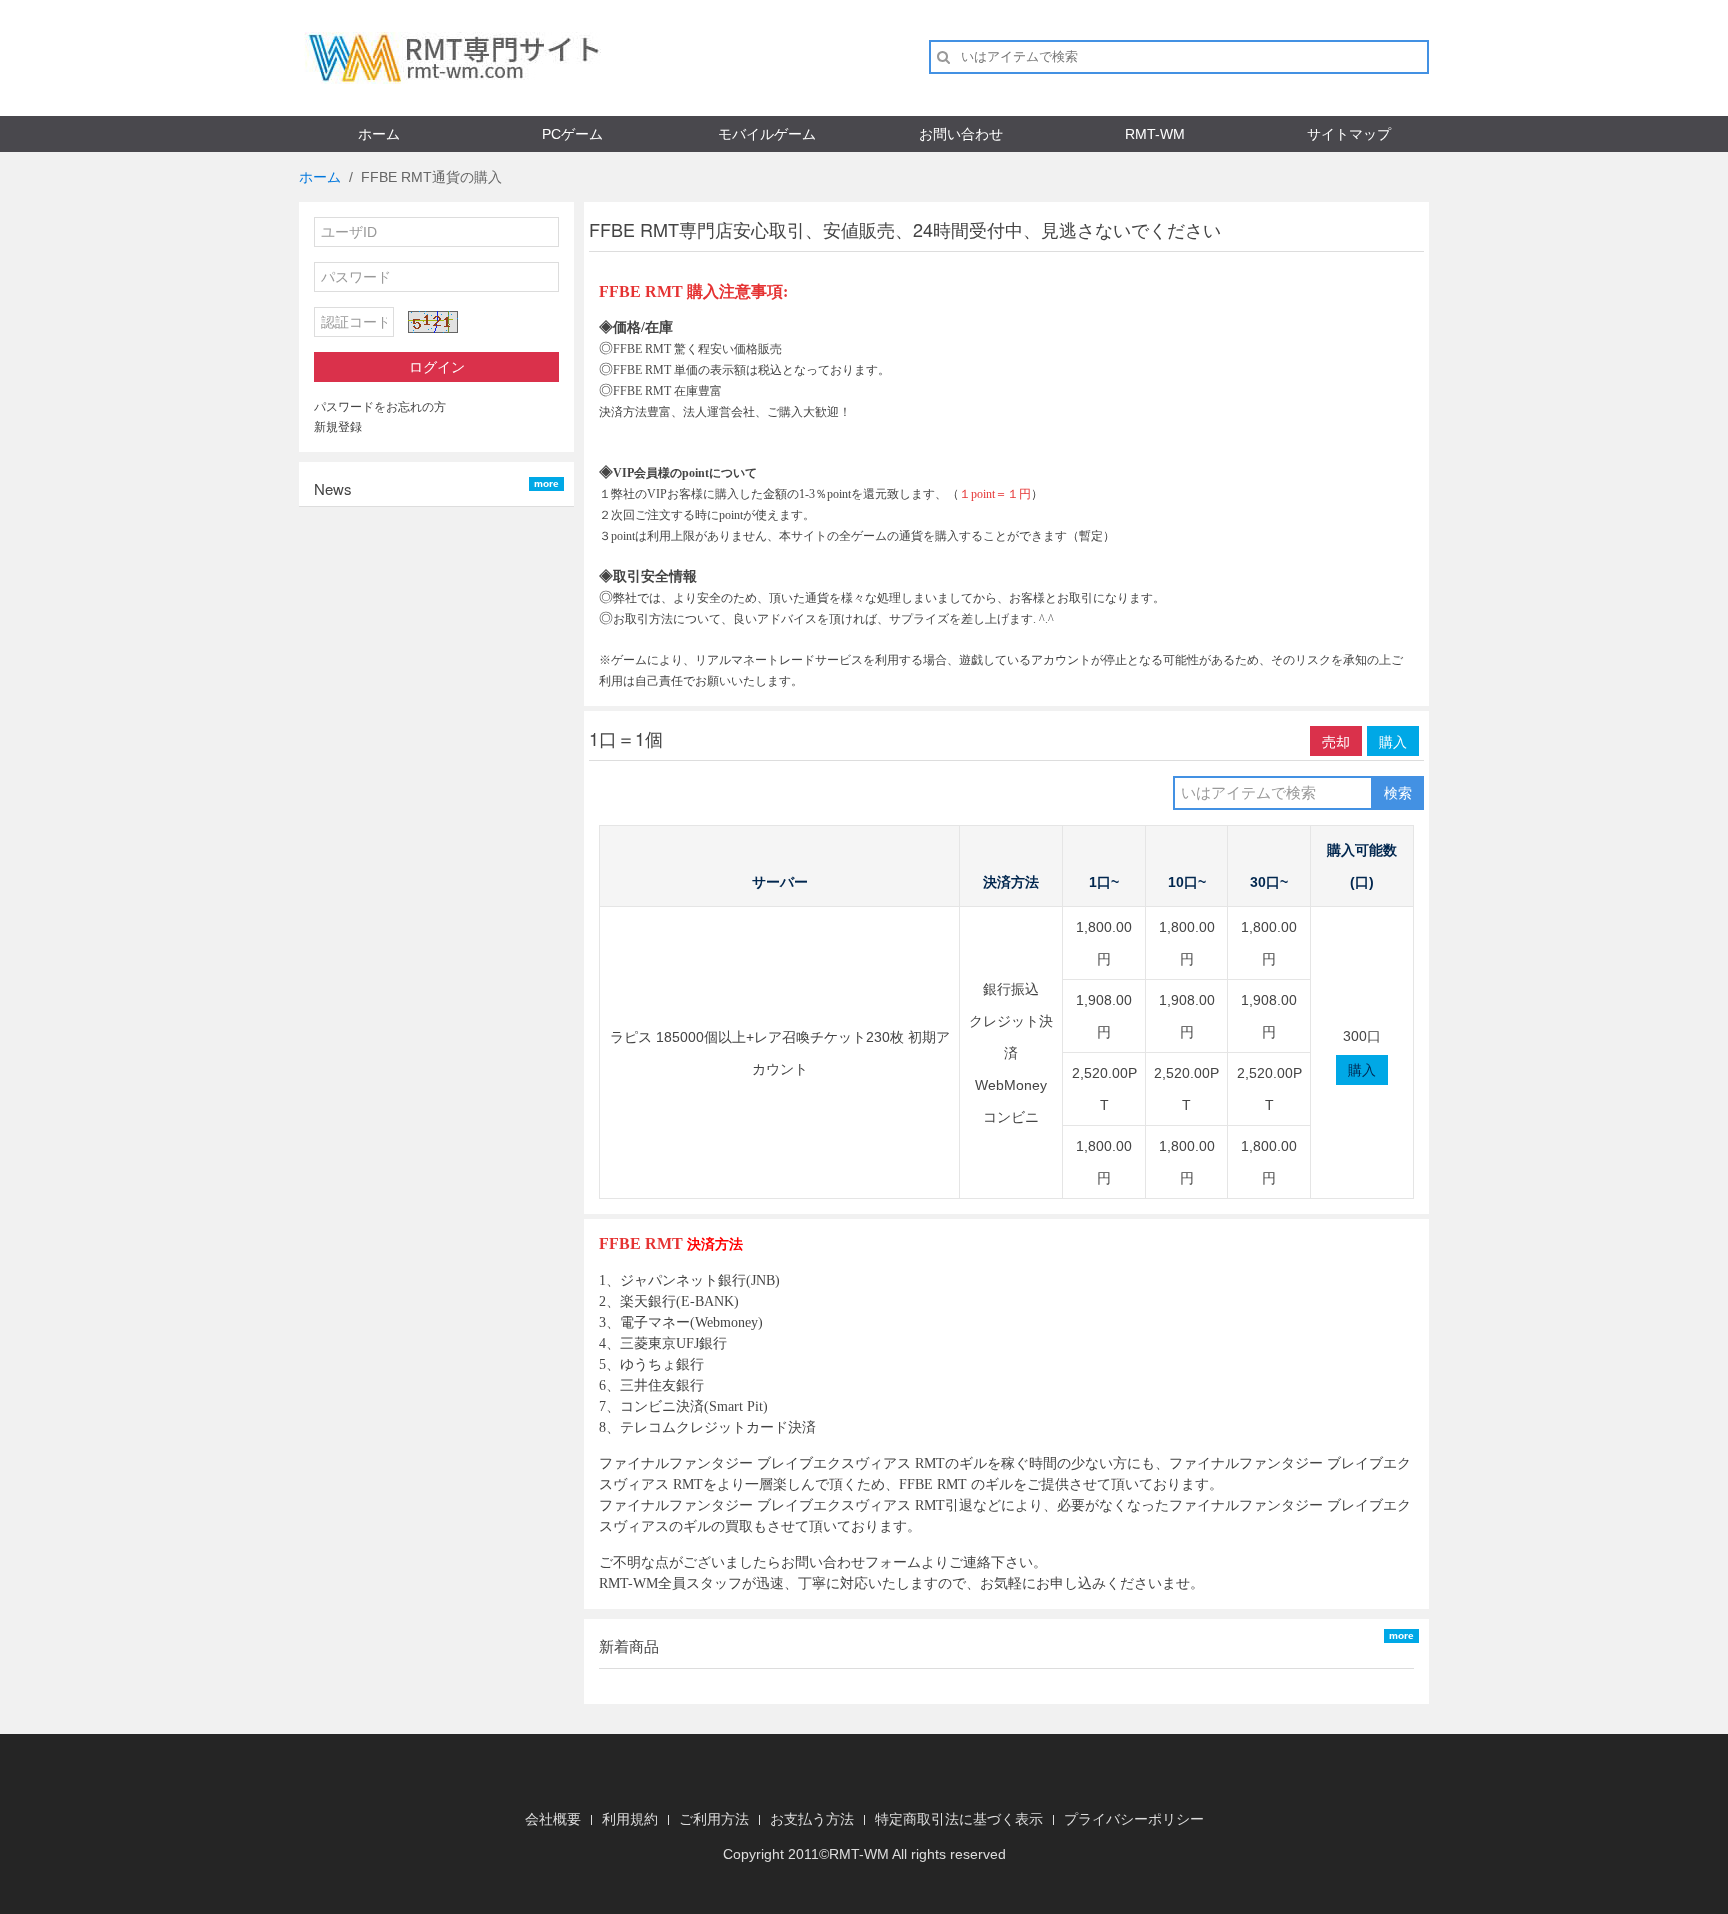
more (546, 483)
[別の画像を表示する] (433, 322)
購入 (1393, 741)
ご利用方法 (714, 1819)
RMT (844, 1854)
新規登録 (338, 427)
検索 (1398, 793)
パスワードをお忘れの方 (380, 407)
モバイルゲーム (767, 134)
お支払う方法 (812, 1819)
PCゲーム (572, 134)
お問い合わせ (961, 134)
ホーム (379, 134)
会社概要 (553, 1819)
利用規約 (630, 1819)
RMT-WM (1155, 134)
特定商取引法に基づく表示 (959, 1819)
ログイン (437, 367)
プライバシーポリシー (1134, 1819)
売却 (1336, 741)
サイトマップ (1349, 134)
